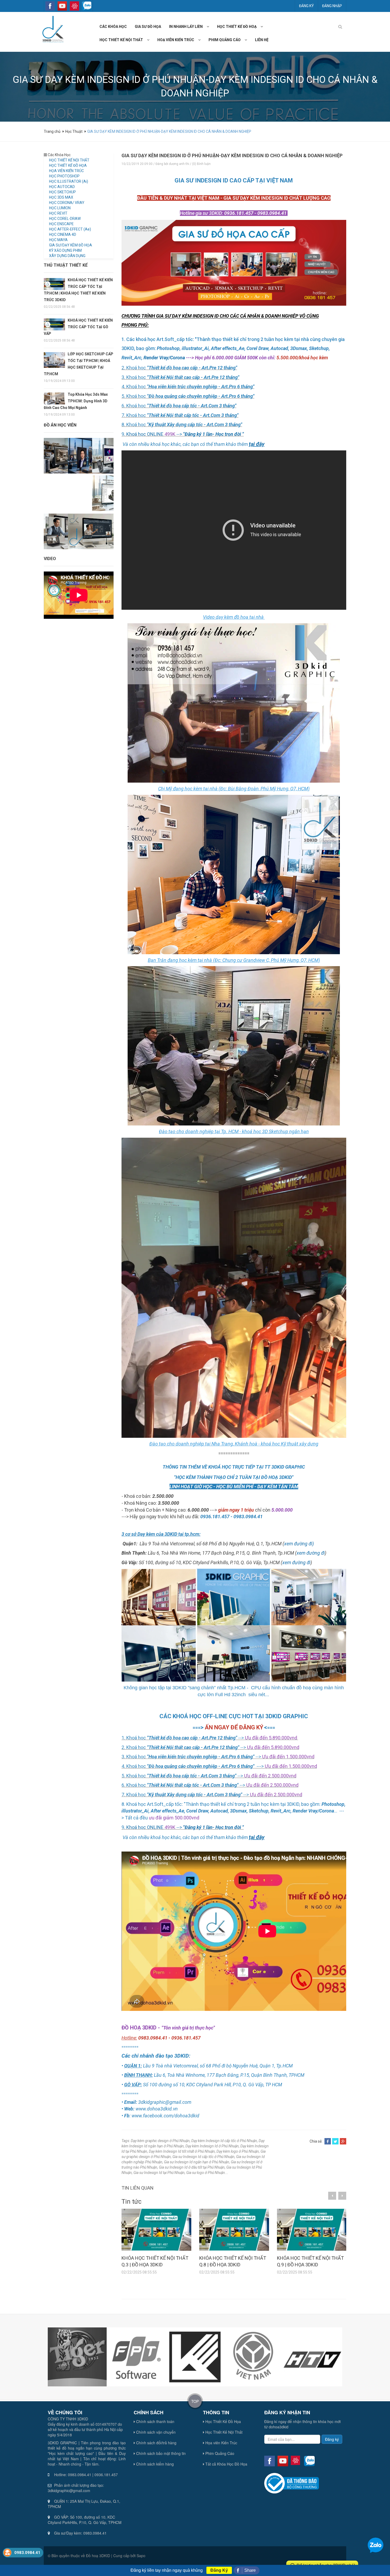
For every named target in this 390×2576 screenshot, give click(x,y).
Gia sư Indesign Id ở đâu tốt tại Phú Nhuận (192, 2167)
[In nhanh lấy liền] (210, 27)
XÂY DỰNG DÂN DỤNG (67, 256)
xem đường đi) (299, 1544)
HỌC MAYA (58, 240)
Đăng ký (306, 6)
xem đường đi (311, 1553)
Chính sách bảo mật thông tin (160, 2453)
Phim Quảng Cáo (219, 2453)
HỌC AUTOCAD (62, 187)
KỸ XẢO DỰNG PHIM (65, 250)
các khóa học (113, 27)
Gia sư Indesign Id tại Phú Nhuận (159, 2173)
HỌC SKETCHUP (62, 192)
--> (210, 434)
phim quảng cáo (225, 40)
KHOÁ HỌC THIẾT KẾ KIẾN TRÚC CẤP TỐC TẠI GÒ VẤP (78, 327)
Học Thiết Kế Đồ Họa (223, 2421)
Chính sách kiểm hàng (154, 2464)
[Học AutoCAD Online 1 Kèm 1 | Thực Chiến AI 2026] (100, 531)
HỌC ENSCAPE (61, 224)
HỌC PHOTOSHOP (64, 176)
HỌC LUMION (60, 208)
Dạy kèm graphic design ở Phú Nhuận (160, 2141)
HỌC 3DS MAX (61, 197)
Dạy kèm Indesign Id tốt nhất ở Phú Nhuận (182, 2151)
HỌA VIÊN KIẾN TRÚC (66, 171)
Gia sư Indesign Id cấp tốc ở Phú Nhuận (203, 2157)
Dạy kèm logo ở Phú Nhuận (238, 2151)
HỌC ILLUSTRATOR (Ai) (69, 181)
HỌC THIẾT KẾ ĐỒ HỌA (68, 165)
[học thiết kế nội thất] (150, 40)
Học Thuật (74, 131)
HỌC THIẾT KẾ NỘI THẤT (69, 160)
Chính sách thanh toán (155, 2421)
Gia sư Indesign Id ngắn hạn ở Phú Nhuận (197, 2162)
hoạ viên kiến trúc (176, 40)
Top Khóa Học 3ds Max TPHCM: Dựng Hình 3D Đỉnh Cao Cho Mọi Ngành (76, 401)
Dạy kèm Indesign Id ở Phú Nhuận (212, 2146)
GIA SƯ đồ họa (148, 27)
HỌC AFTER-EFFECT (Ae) (70, 229)
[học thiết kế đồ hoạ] (264, 27)
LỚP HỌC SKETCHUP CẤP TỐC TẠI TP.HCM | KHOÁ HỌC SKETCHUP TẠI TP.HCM (79, 364)
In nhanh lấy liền (186, 27)
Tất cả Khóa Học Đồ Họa (226, 2464)
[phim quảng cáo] (248, 40)
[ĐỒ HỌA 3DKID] (52, 29)
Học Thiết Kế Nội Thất (223, 2432)
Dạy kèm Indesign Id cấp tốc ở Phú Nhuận (224, 2141)
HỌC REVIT (58, 213)
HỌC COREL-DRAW (65, 219)
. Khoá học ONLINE (144, 434)
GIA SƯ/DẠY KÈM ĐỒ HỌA (71, 245)
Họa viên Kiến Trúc (221, 2443)
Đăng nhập (332, 6)
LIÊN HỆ (262, 40)
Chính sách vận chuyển (155, 2432)
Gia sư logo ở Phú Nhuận (206, 2173)
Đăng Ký (219, 2570)
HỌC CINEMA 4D (63, 234)
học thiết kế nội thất (121, 40)
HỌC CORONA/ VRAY (67, 203)
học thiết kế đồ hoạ (237, 27)
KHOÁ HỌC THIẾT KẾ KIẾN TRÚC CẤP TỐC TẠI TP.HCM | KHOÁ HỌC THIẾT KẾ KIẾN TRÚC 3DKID (78, 290)
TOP (195, 2401)
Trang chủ (53, 131)
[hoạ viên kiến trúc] (201, 40)
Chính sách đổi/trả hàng (156, 2443)
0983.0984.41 (27, 2553)
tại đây (257, 444)
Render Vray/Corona (164, 358)
